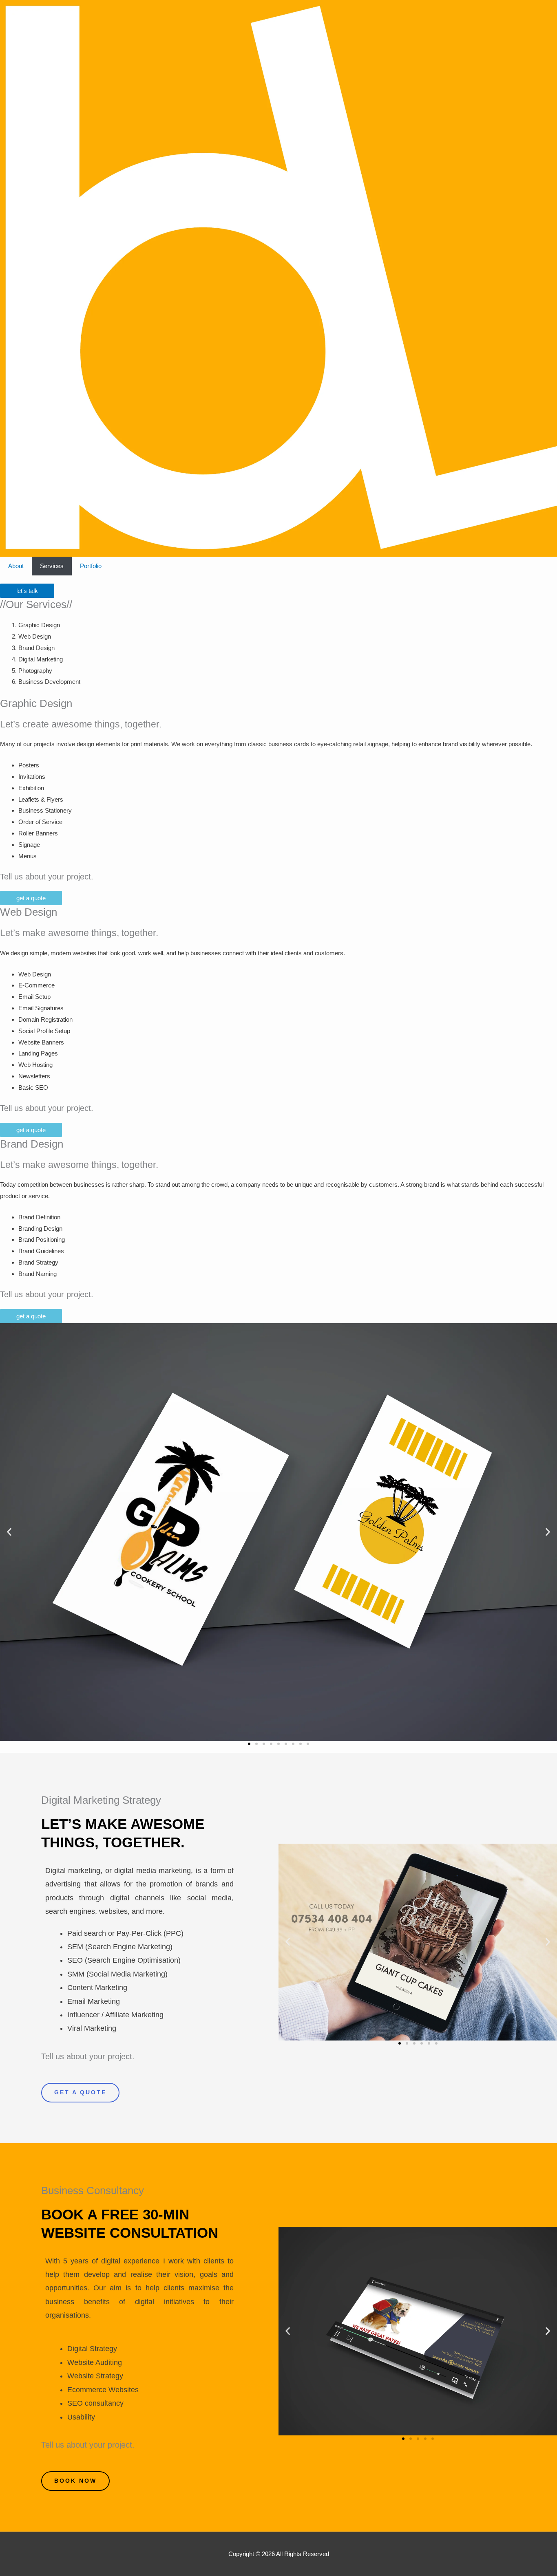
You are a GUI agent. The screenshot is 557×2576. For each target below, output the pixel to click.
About (16, 566)
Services (52, 566)
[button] (9, 1532)
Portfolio (91, 566)
